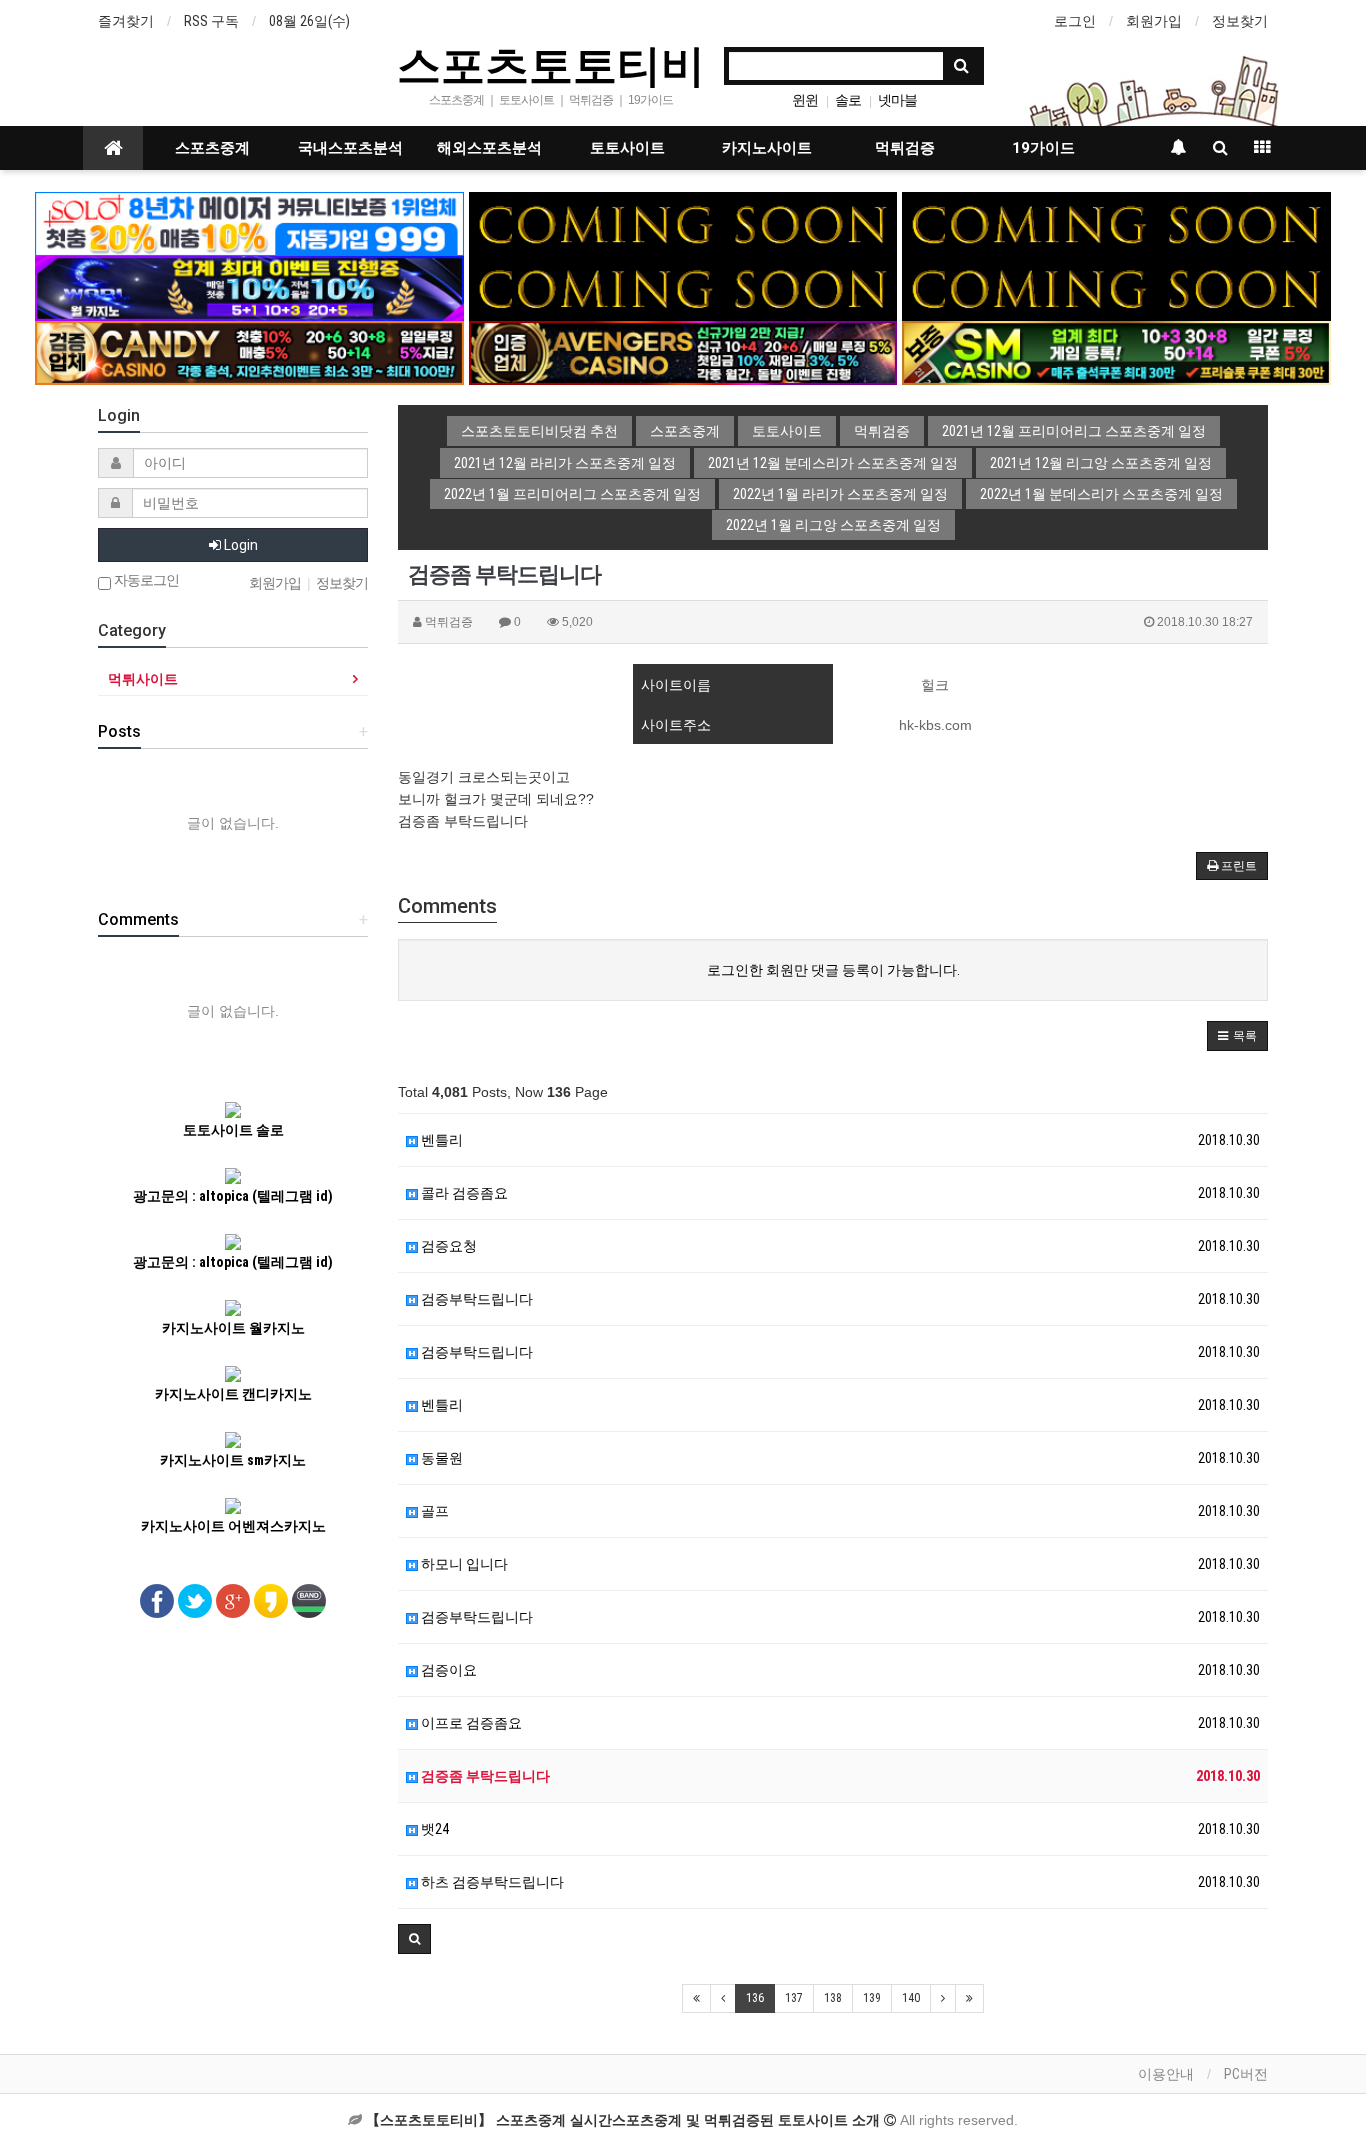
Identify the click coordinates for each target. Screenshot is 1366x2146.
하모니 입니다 (463, 1564)
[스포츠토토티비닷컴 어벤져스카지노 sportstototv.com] (683, 352)
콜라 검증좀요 (463, 1193)
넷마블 (897, 100)
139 (872, 1998)
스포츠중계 (212, 148)
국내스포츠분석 (350, 148)
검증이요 (447, 1670)
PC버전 (1246, 2074)
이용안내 (1166, 2074)
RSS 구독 (211, 21)
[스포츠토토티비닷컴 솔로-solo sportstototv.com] (249, 223)
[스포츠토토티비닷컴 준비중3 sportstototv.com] (683, 287)
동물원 (440, 1458)
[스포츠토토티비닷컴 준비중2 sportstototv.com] (1116, 223)
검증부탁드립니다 (475, 1299)
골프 (433, 1511)
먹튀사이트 (143, 679)
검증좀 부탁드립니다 (484, 1776)
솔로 (848, 100)
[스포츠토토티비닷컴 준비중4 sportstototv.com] (1116, 287)
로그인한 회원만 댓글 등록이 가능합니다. (833, 970)
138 (833, 1998)
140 (911, 1998)
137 (794, 1998)
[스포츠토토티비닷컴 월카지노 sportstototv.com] (249, 287)
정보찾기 (1240, 21)
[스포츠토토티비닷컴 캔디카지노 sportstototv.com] (249, 352)
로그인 (1075, 21)
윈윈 (805, 100)
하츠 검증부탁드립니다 (491, 1882)
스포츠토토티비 (551, 64)
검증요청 (447, 1246)
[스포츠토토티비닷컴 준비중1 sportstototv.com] (683, 223)
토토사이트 (627, 148)
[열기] (25, 25)
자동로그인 (145, 580)
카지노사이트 (767, 148)
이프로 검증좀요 (470, 1723)
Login (239, 545)
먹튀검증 (905, 148)
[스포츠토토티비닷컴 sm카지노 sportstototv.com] (1116, 352)
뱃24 (433, 1829)
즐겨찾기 (126, 21)
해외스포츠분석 (489, 148)
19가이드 (1043, 148)
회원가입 (1154, 21)
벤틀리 (440, 1140)
